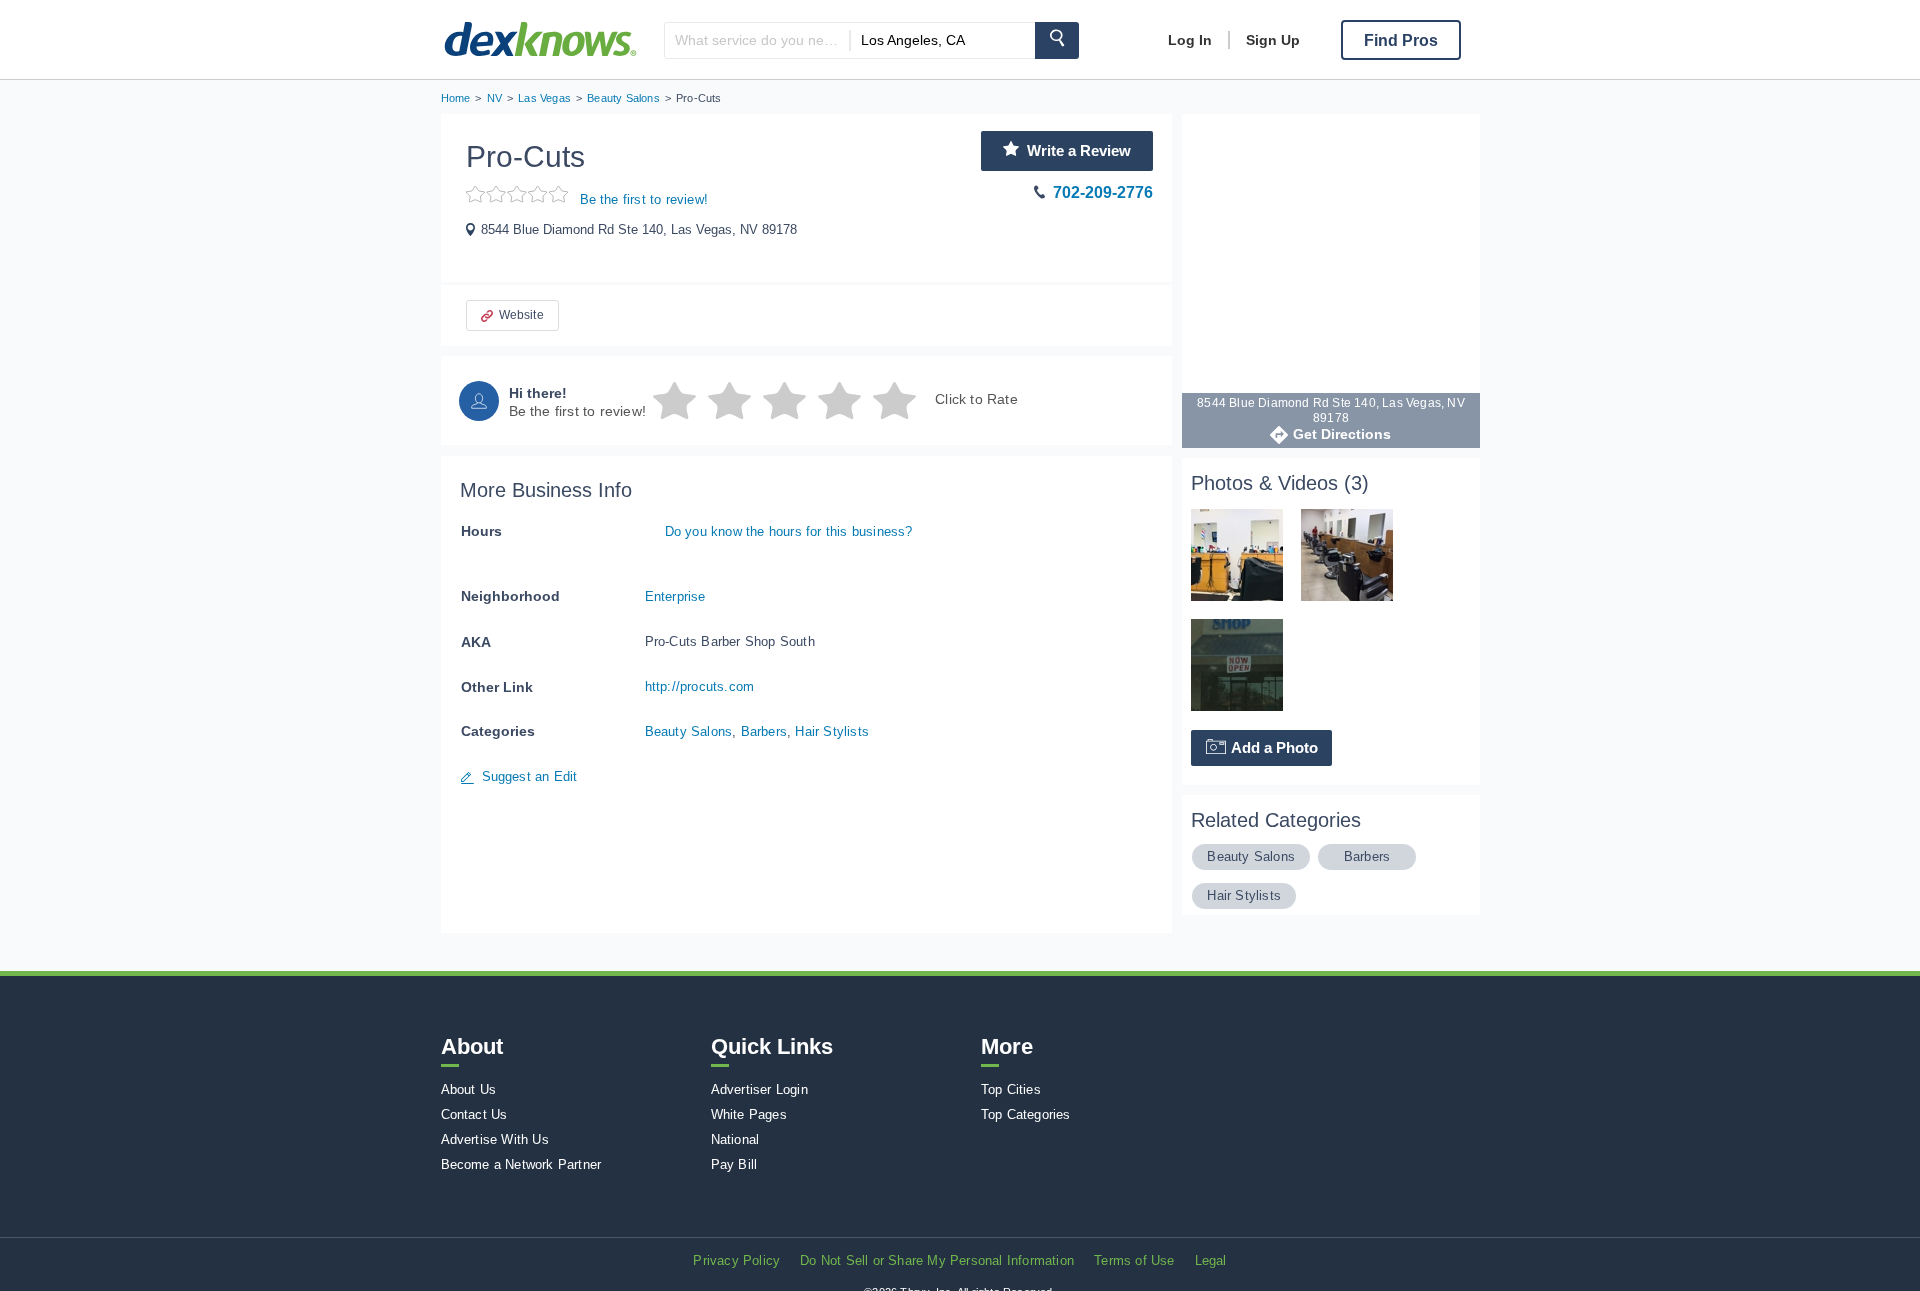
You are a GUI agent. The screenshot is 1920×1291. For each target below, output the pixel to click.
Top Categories (1026, 1114)
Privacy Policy (736, 1260)
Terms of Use (1134, 1260)
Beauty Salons (689, 731)
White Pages (749, 1114)
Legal (1211, 1260)
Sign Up (1273, 40)
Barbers (764, 731)
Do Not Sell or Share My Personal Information (937, 1260)
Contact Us (474, 1114)
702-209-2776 (1103, 192)
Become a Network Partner (521, 1164)
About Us (469, 1089)
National (735, 1139)
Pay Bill (734, 1164)
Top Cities (1011, 1089)
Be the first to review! (644, 199)
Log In (1190, 40)
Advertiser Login (759, 1089)
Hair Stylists (832, 731)
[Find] (1057, 40)
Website (521, 315)
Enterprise (675, 596)
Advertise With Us (495, 1139)
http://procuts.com (700, 686)
